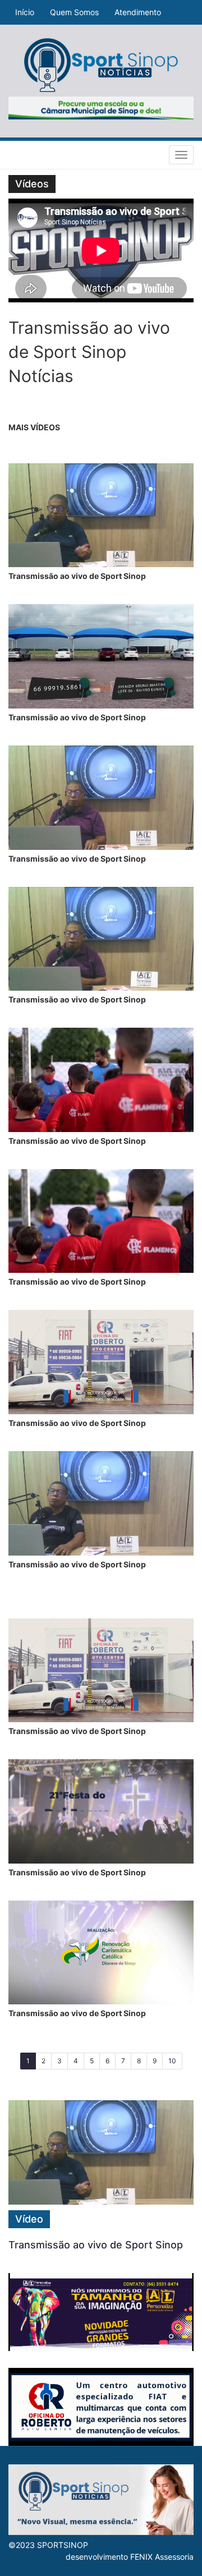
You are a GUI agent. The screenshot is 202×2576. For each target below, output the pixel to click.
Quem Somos (74, 12)
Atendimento (138, 12)
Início (25, 12)
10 (172, 2061)
